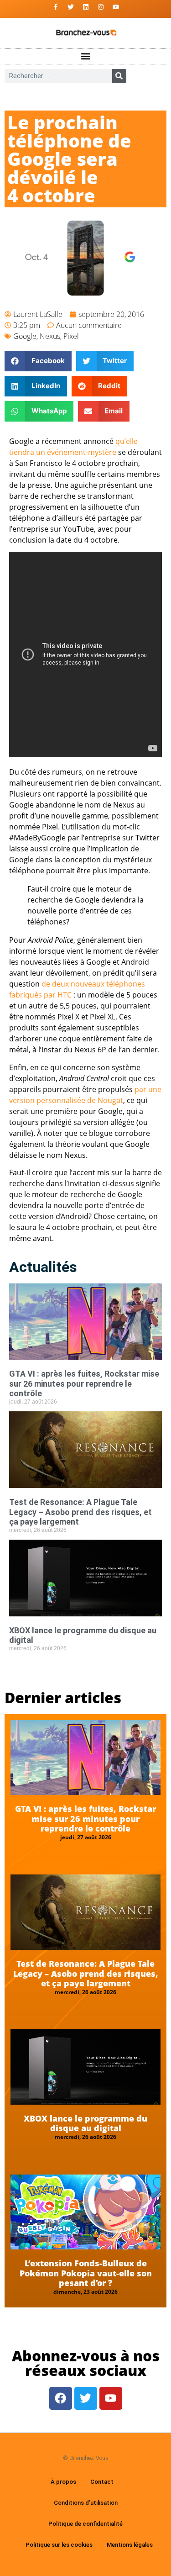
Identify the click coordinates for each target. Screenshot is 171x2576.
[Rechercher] (119, 76)
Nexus (50, 336)
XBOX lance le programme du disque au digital (85, 2123)
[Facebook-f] (56, 7)
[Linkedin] (86, 7)
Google (25, 336)
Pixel (71, 336)
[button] (85, 56)
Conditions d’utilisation (86, 2503)
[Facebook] (61, 2398)
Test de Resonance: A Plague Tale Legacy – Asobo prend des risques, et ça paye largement (80, 1512)
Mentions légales (130, 2545)
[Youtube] (116, 7)
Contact (102, 2482)
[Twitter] (71, 7)
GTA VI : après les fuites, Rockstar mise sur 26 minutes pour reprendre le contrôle (84, 1383)
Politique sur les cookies (59, 2545)
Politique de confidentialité (85, 2524)
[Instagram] (101, 7)
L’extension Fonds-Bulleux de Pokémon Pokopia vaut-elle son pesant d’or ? (86, 2273)
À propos (63, 2482)
